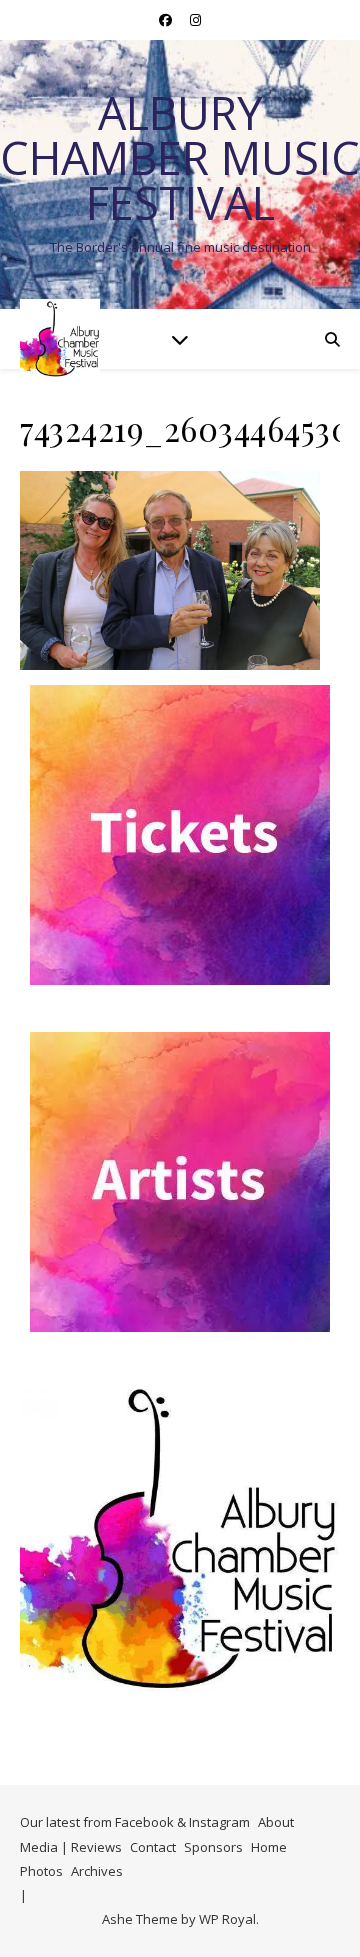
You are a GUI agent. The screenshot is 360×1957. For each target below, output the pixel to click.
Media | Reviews (71, 1847)
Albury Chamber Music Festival (180, 157)
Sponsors (213, 1847)
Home (269, 1847)
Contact (153, 1847)
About (276, 1822)
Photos (41, 1871)
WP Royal (227, 1919)
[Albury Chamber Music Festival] (60, 339)
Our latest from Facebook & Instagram (135, 1822)
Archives (97, 1871)
